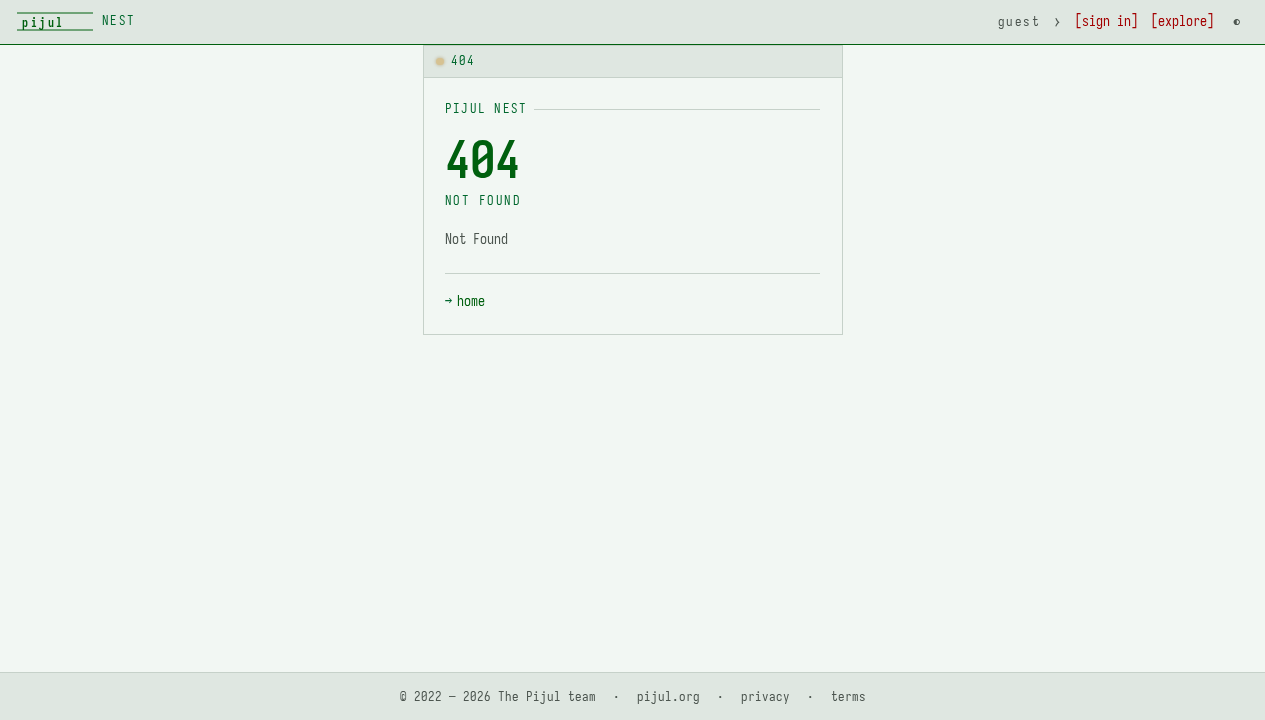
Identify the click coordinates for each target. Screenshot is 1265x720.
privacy (765, 696)
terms (848, 696)
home (471, 301)
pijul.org (668, 696)
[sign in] (1106, 21)
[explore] (1182, 21)
